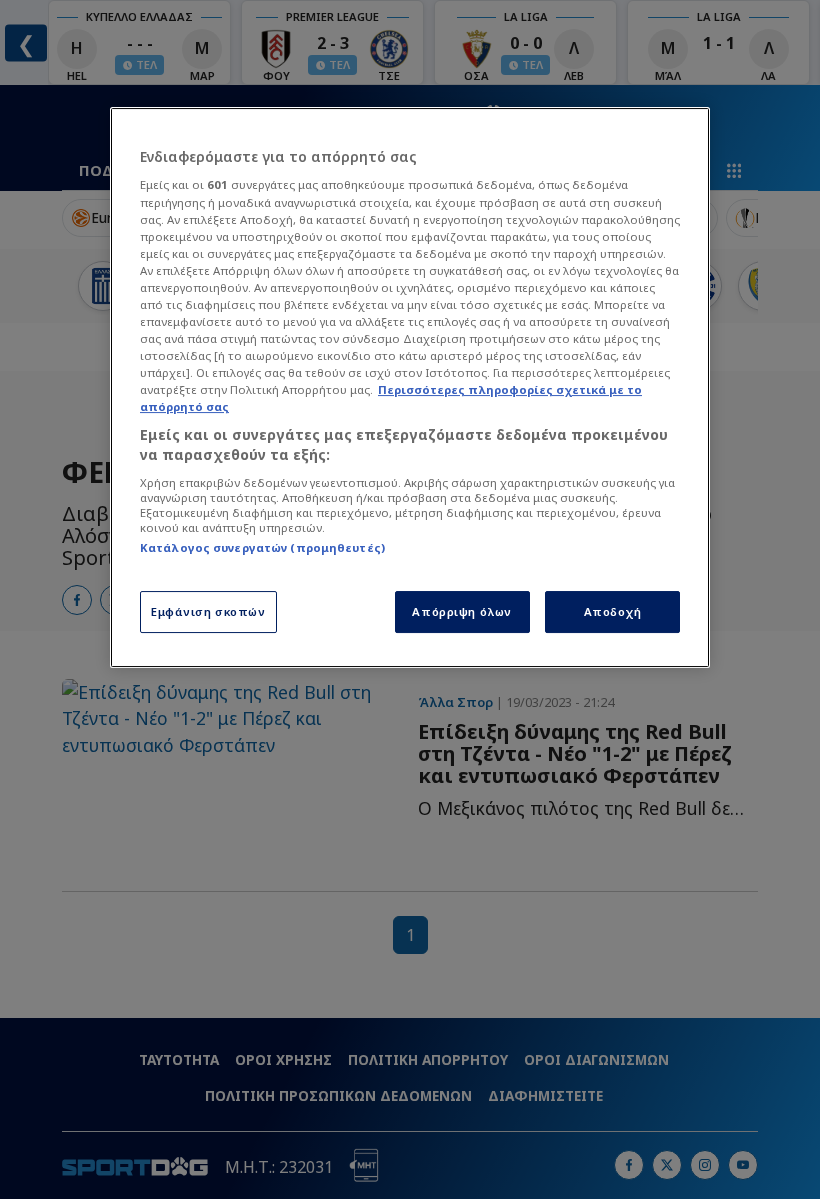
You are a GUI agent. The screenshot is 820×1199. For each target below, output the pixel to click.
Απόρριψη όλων (461, 611)
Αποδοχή (613, 611)
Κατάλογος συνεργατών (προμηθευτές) (262, 547)
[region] (410, 387)
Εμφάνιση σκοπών (208, 611)
